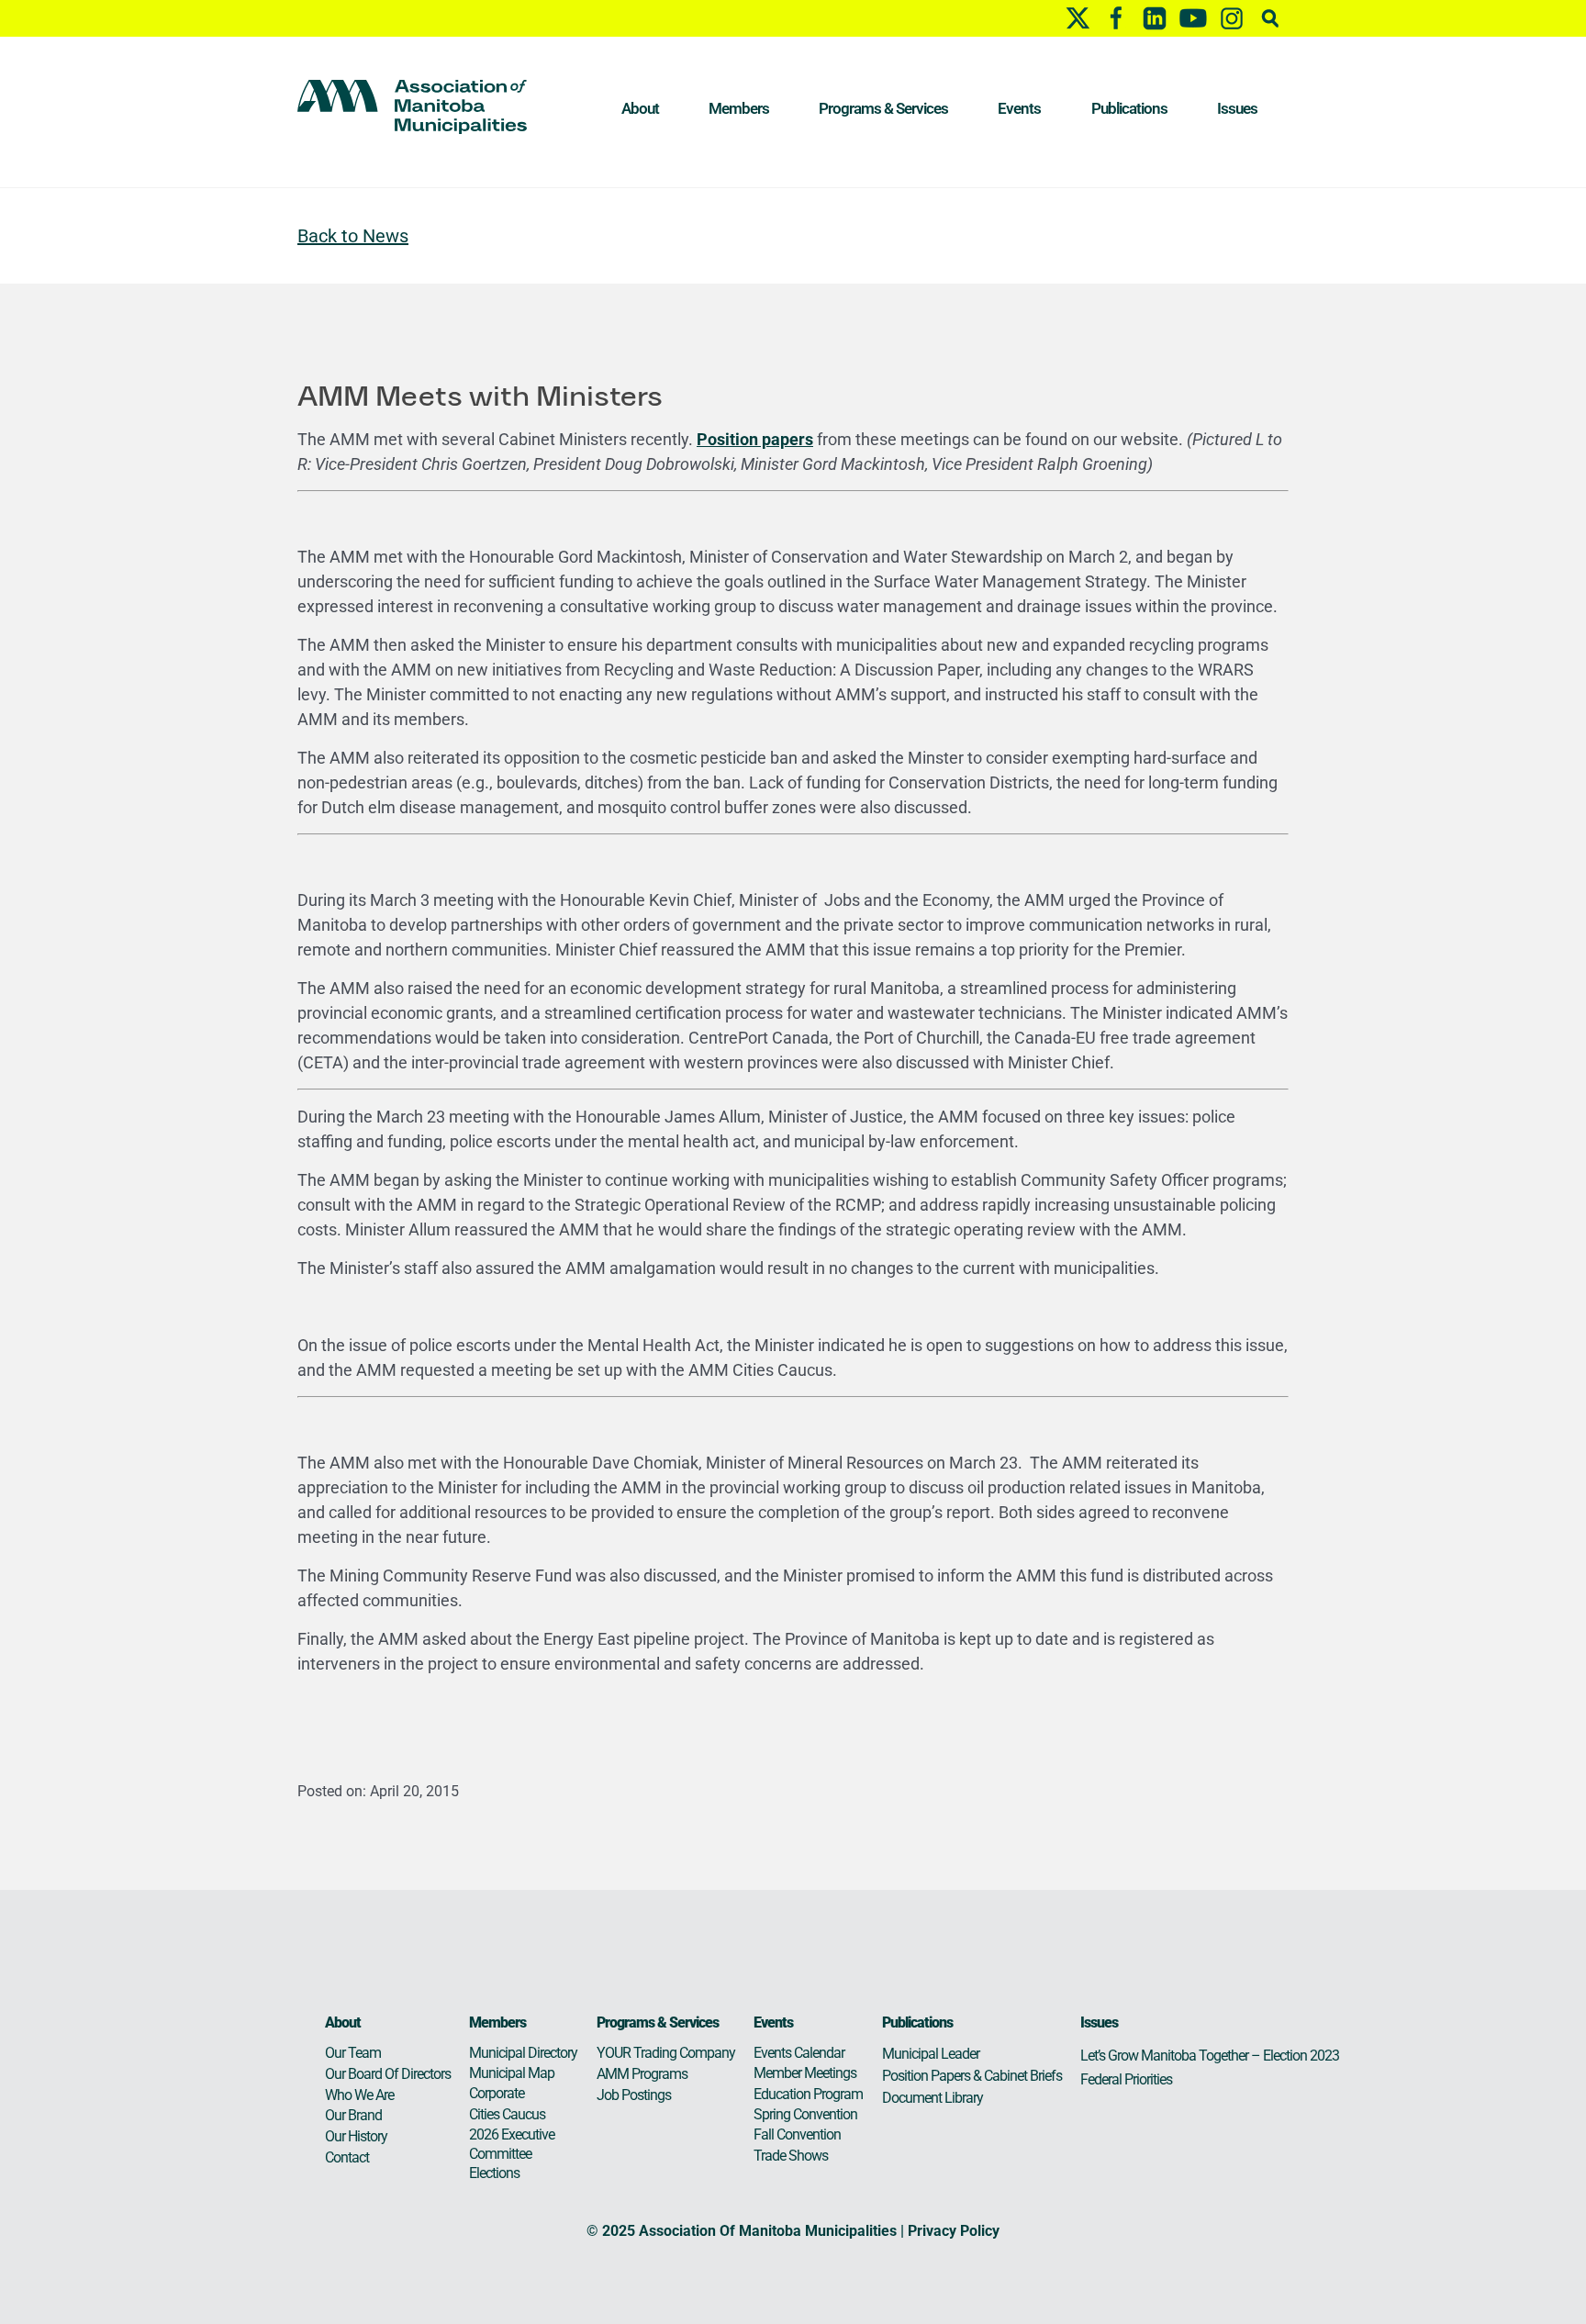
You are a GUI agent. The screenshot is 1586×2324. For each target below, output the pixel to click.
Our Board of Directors (388, 2074)
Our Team (353, 2053)
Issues (1237, 108)
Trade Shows (791, 2156)
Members (739, 108)
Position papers (755, 439)
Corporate (497, 2093)
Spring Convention (805, 2114)
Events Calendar (799, 2053)
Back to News (353, 236)
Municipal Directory (523, 2053)
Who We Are (359, 2095)
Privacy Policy (954, 2231)
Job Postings (634, 2095)
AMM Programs (642, 2074)
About (640, 108)
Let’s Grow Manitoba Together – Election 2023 (1210, 2056)
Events (1019, 108)
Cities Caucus (507, 2114)
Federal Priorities (1126, 2079)
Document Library (933, 2098)
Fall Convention (797, 2134)
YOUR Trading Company (666, 2053)
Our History (356, 2136)
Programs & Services (883, 108)
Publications (1129, 108)
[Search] (1270, 18)
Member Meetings (805, 2073)
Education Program (808, 2094)
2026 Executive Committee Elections (512, 2154)
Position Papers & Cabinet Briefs (972, 2076)
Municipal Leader (931, 2054)
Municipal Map (512, 2073)
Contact (347, 2157)
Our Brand (353, 2115)
